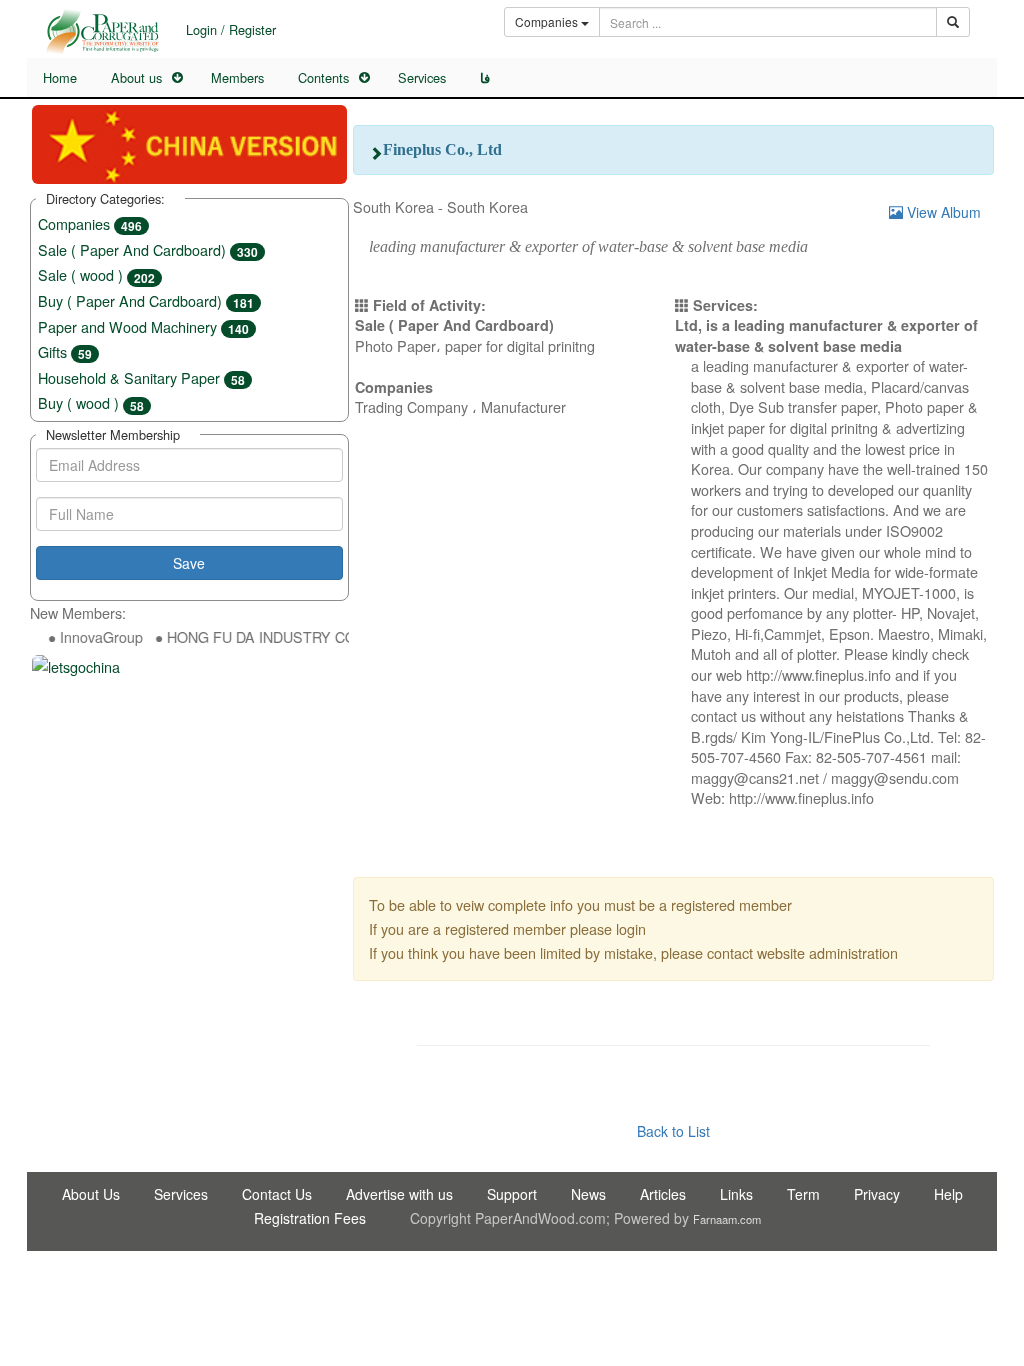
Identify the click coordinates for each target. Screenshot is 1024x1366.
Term (803, 1194)
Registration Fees (310, 1218)
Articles (663, 1194)
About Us (91, 1194)
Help (948, 1194)
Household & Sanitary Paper (141, 377)
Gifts (65, 351)
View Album (942, 212)
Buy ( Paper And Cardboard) (146, 300)
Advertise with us (399, 1194)
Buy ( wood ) (91, 402)
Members (237, 77)
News (588, 1194)
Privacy (877, 1194)
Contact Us (277, 1194)
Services (422, 77)
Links (736, 1194)
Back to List (673, 1131)
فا (485, 78)
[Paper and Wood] (102, 31)
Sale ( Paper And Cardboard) (148, 249)
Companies (90, 223)
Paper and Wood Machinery (143, 326)
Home (60, 77)
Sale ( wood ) (96, 274)
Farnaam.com (727, 1219)
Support (512, 1194)
